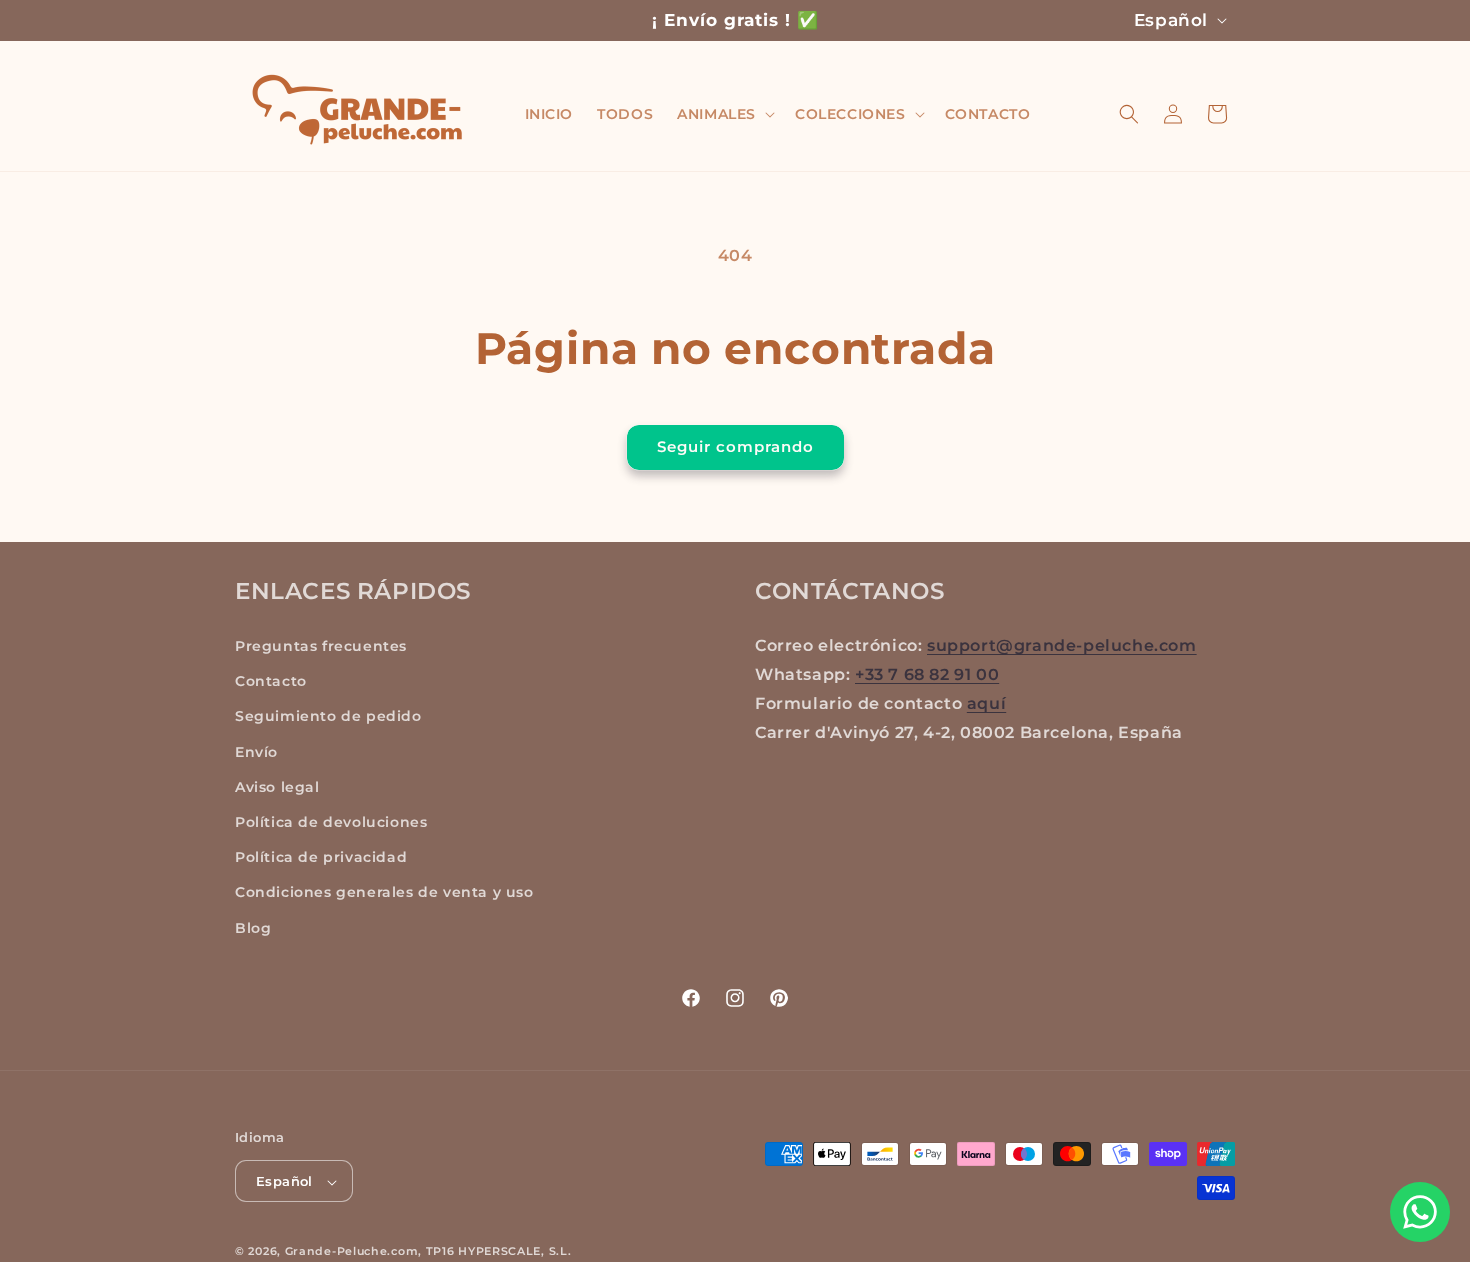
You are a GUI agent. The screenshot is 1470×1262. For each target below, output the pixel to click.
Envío (256, 752)
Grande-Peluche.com (352, 1252)
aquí (986, 703)
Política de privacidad (321, 858)
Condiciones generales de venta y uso (384, 893)
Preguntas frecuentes (321, 646)
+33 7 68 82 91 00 (927, 674)
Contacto (271, 682)
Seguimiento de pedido (328, 717)
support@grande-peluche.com (1062, 645)
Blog (253, 928)
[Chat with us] (1420, 1212)
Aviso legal (277, 787)
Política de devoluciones (331, 822)
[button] (724, 114)
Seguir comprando (735, 446)
